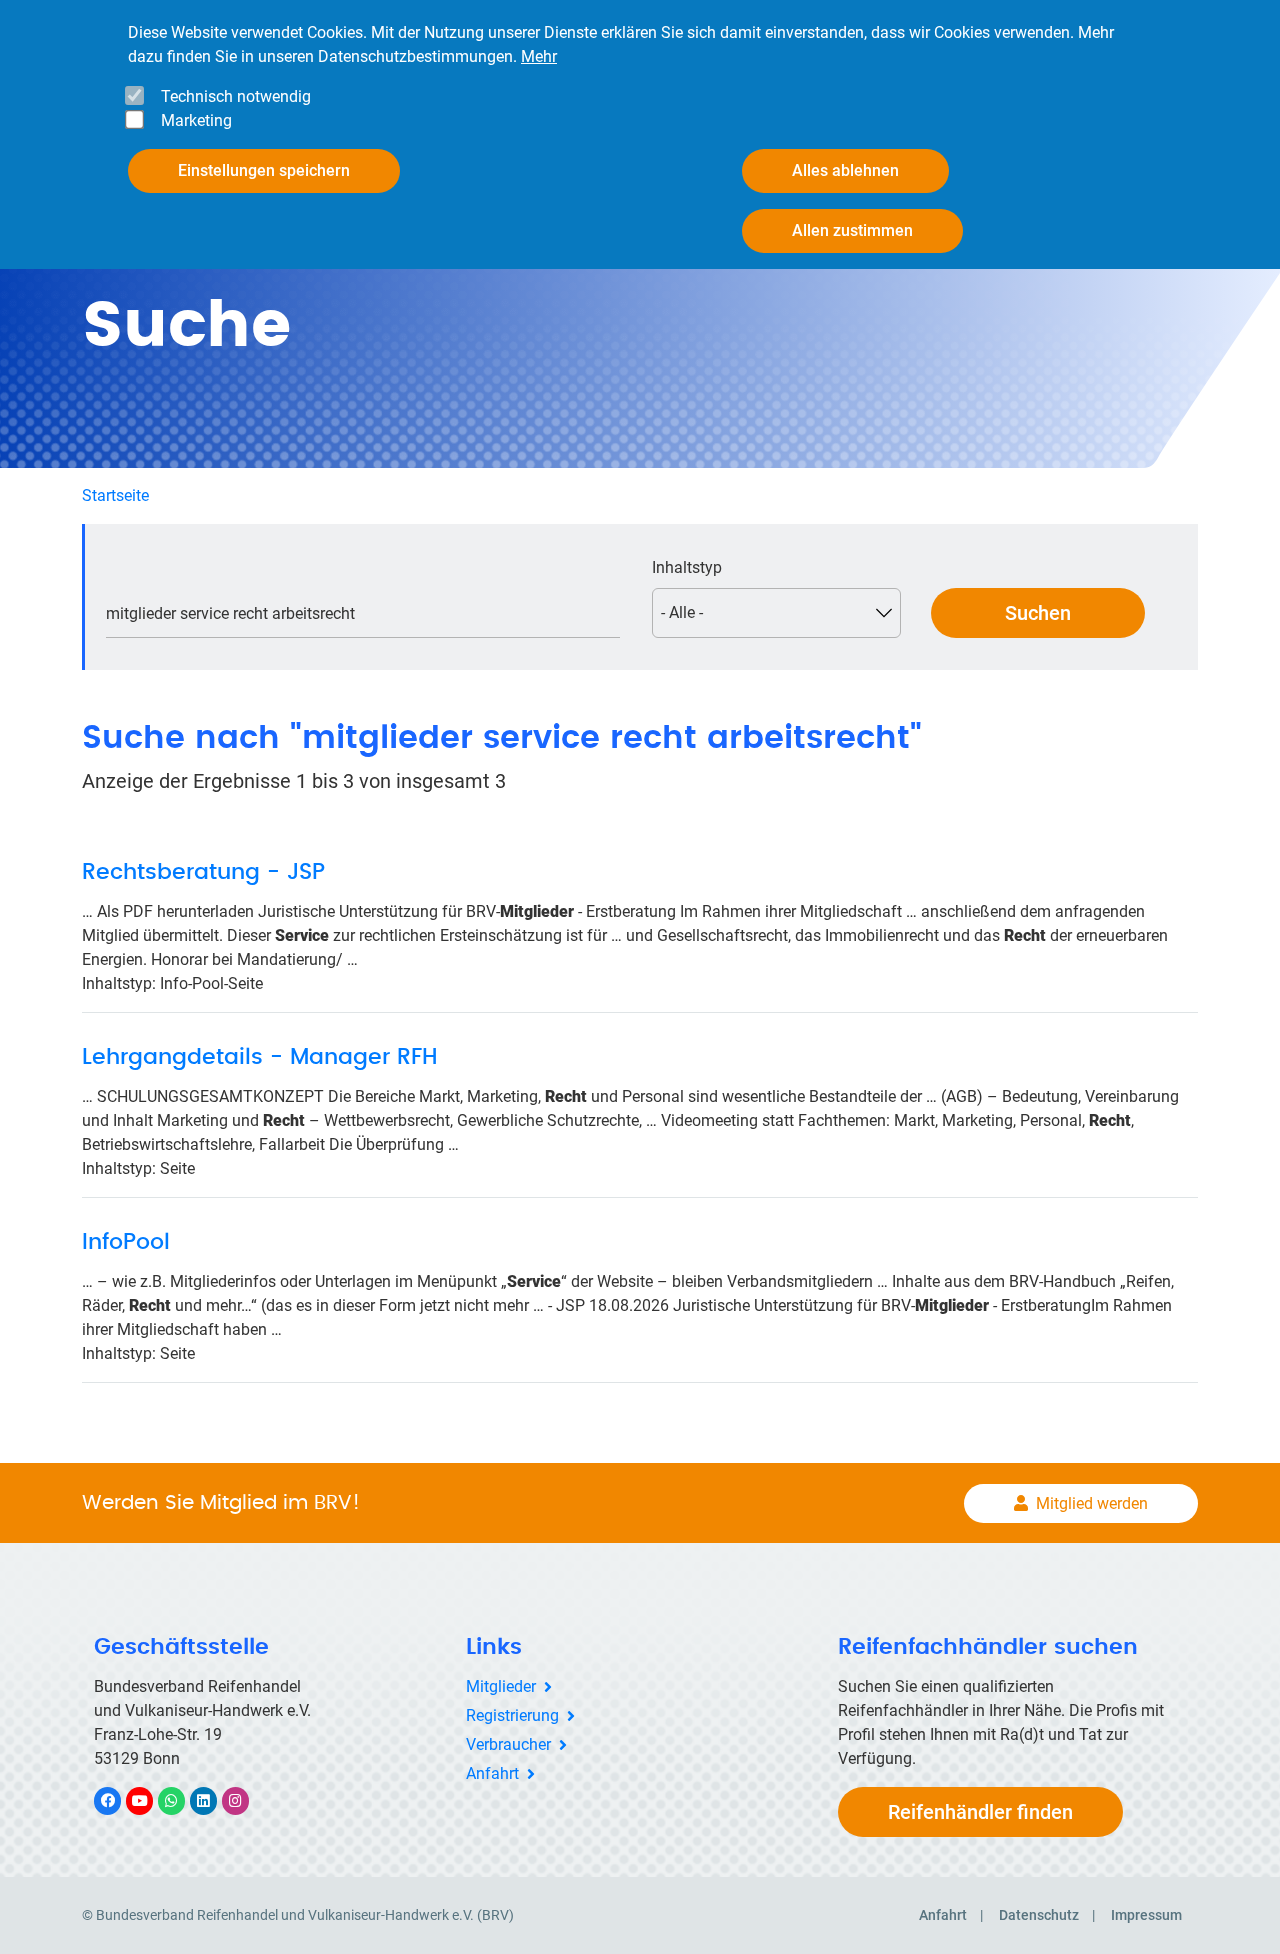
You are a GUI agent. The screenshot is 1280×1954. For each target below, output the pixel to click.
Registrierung (512, 1715)
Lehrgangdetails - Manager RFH (260, 1057)
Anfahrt (492, 1773)
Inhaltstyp (687, 567)
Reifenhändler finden (980, 1812)
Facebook (118, 1800)
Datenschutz (1039, 1915)
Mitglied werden (1092, 1503)
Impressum (1146, 1915)
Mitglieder (501, 1686)
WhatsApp (181, 1800)
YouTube (150, 1800)
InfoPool (126, 1242)
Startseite (115, 495)
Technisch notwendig (236, 96)
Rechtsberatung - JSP (203, 872)
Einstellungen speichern (264, 170)
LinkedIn (213, 1800)
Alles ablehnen (845, 170)
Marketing (196, 120)
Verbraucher (508, 1744)
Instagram (245, 1800)
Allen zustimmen (852, 230)
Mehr (539, 56)
